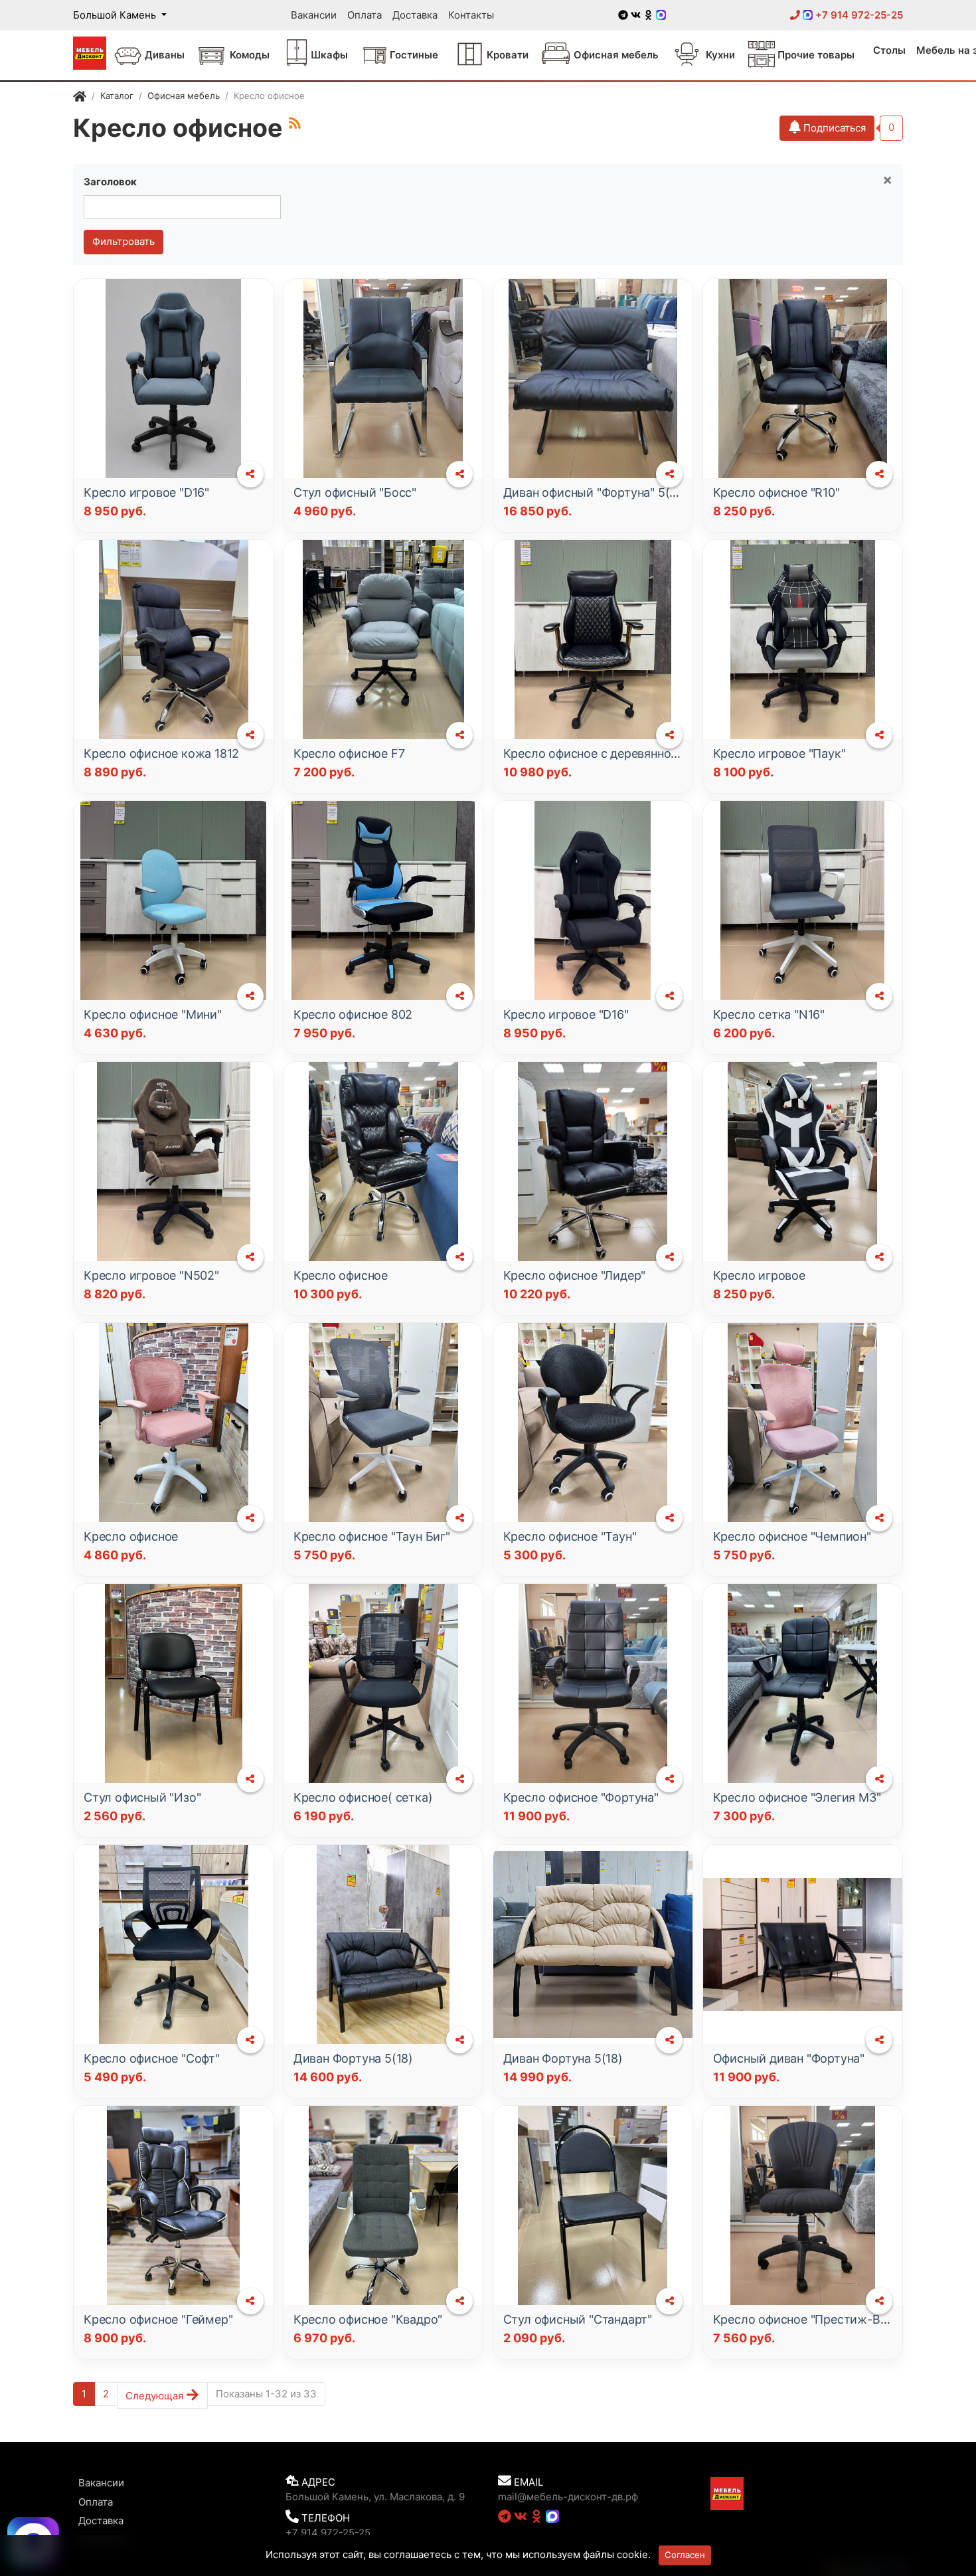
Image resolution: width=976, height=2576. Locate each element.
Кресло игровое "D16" (566, 1014)
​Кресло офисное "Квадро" (368, 2319)
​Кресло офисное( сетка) (363, 1797)
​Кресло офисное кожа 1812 (161, 753)
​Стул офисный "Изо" (142, 1797)
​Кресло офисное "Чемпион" (792, 1536)
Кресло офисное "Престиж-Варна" (812, 2319)
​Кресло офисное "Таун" (570, 1536)
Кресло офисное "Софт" (152, 2058)
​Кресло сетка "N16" (769, 1014)
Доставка (415, 15)
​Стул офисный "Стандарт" (578, 2319)
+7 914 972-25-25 (858, 15)
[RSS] (295, 123)
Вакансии (314, 15)
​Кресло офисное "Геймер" (158, 2319)
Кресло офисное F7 (349, 753)
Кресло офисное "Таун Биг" (372, 1536)
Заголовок (110, 182)
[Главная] (80, 98)
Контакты (471, 15)
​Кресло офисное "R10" (776, 492)
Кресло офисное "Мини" (153, 1014)
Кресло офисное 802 (353, 1014)
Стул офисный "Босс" (355, 492)
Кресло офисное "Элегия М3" (797, 1797)
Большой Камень (116, 15)
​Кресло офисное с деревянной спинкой (616, 753)
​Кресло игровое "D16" (146, 492)
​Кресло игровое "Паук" (779, 753)
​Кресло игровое (759, 1275)
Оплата (365, 15)
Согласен (685, 2555)
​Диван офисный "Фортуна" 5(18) (595, 492)
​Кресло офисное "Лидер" (575, 1275)
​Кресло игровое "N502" (151, 1275)
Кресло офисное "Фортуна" (581, 1797)
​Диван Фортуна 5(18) (353, 2058)
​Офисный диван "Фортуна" (789, 2058)
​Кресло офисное (341, 1275)
